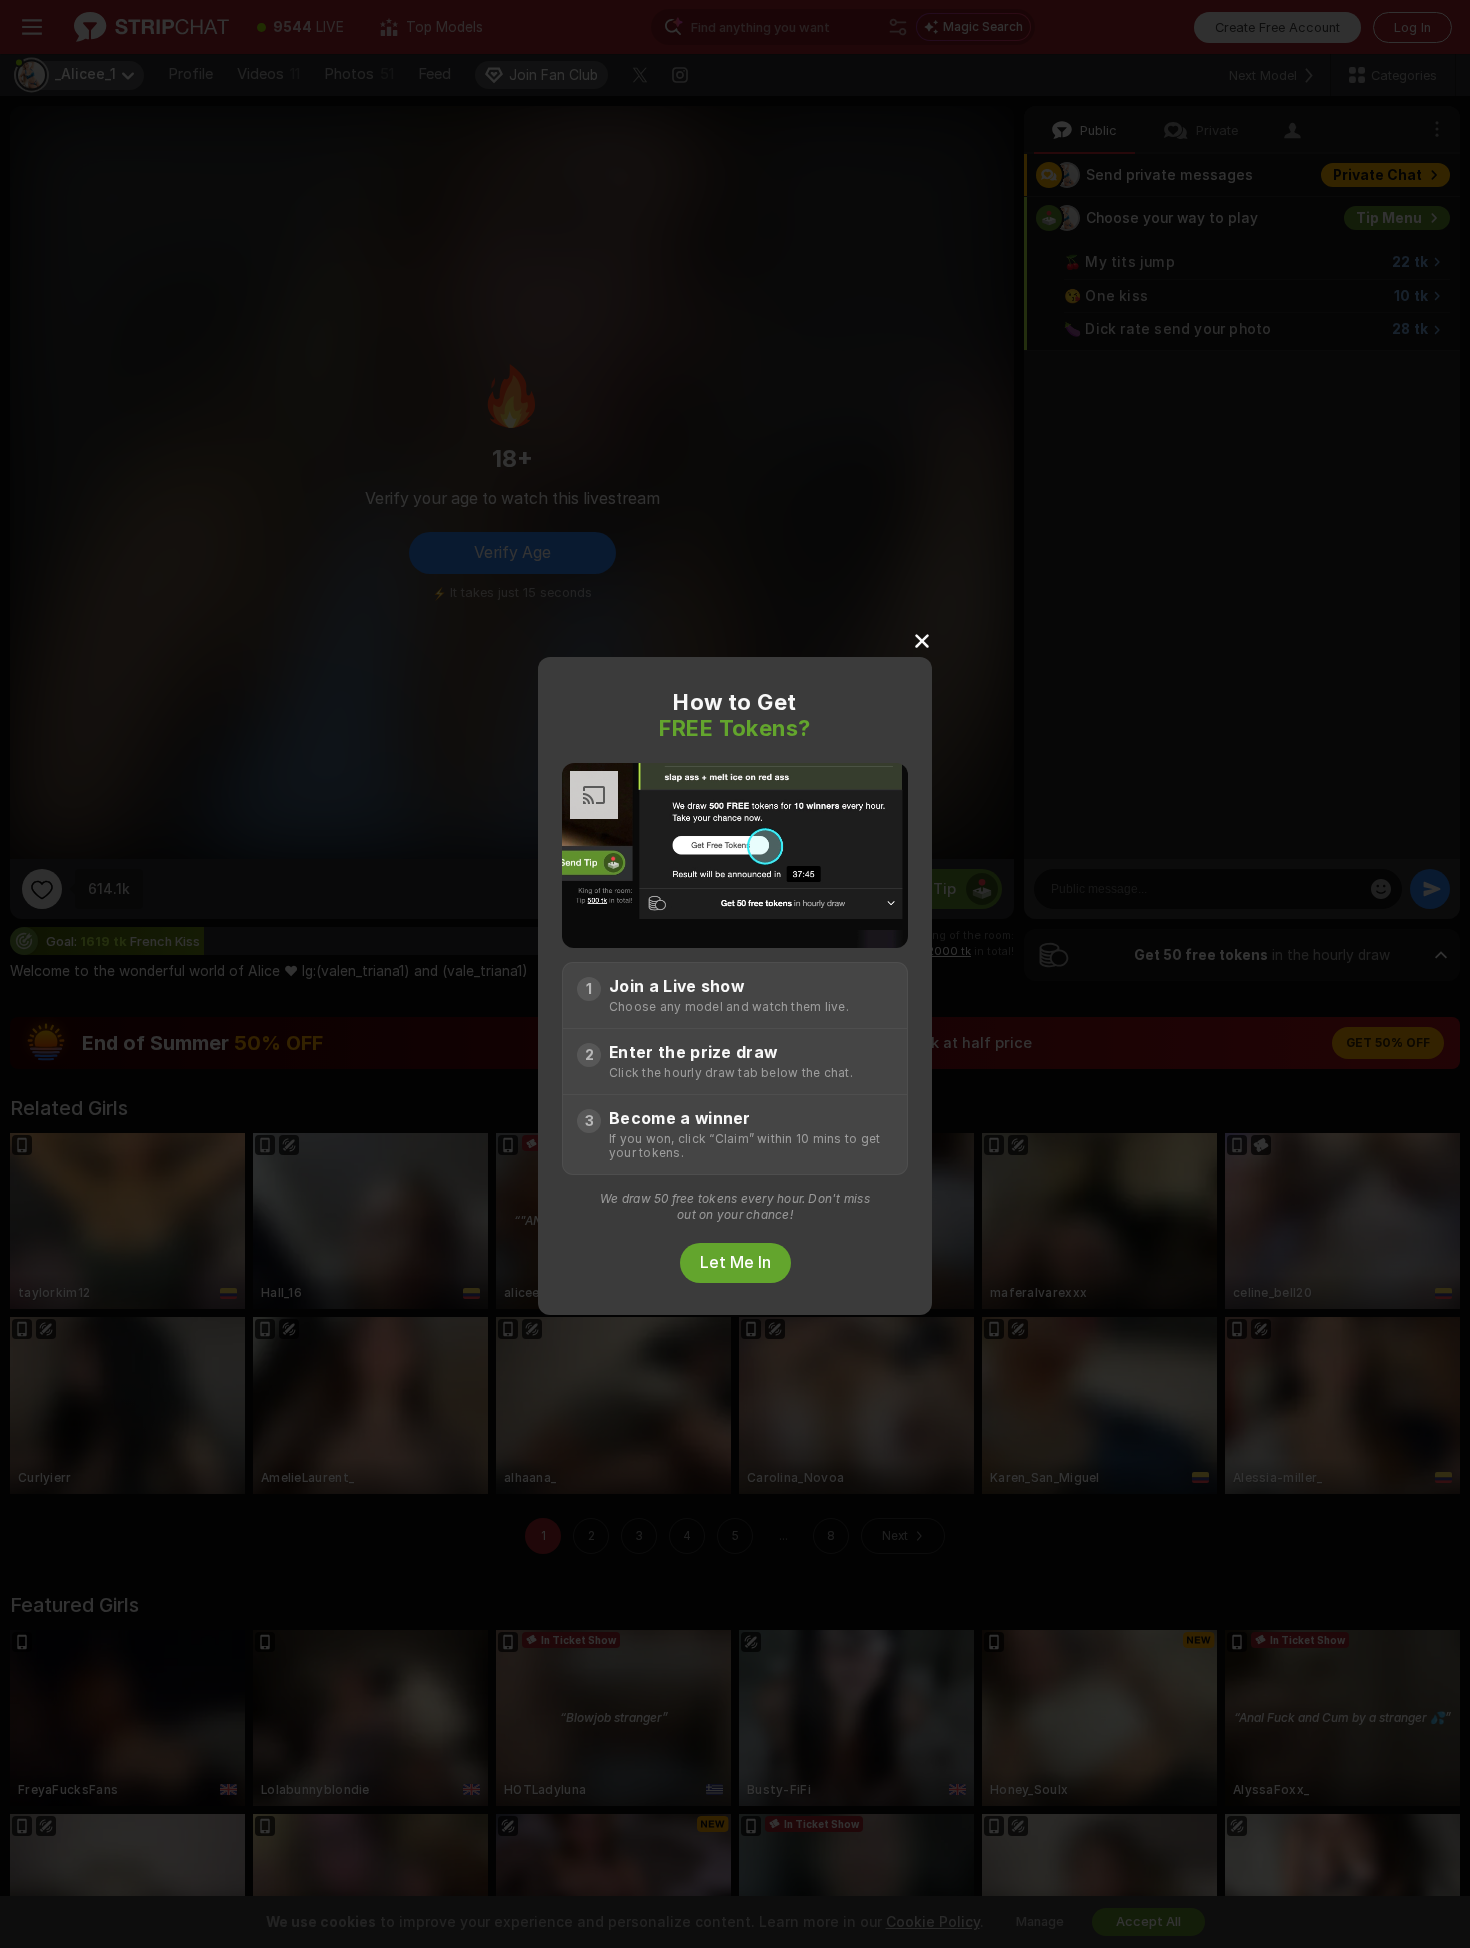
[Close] (922, 640)
